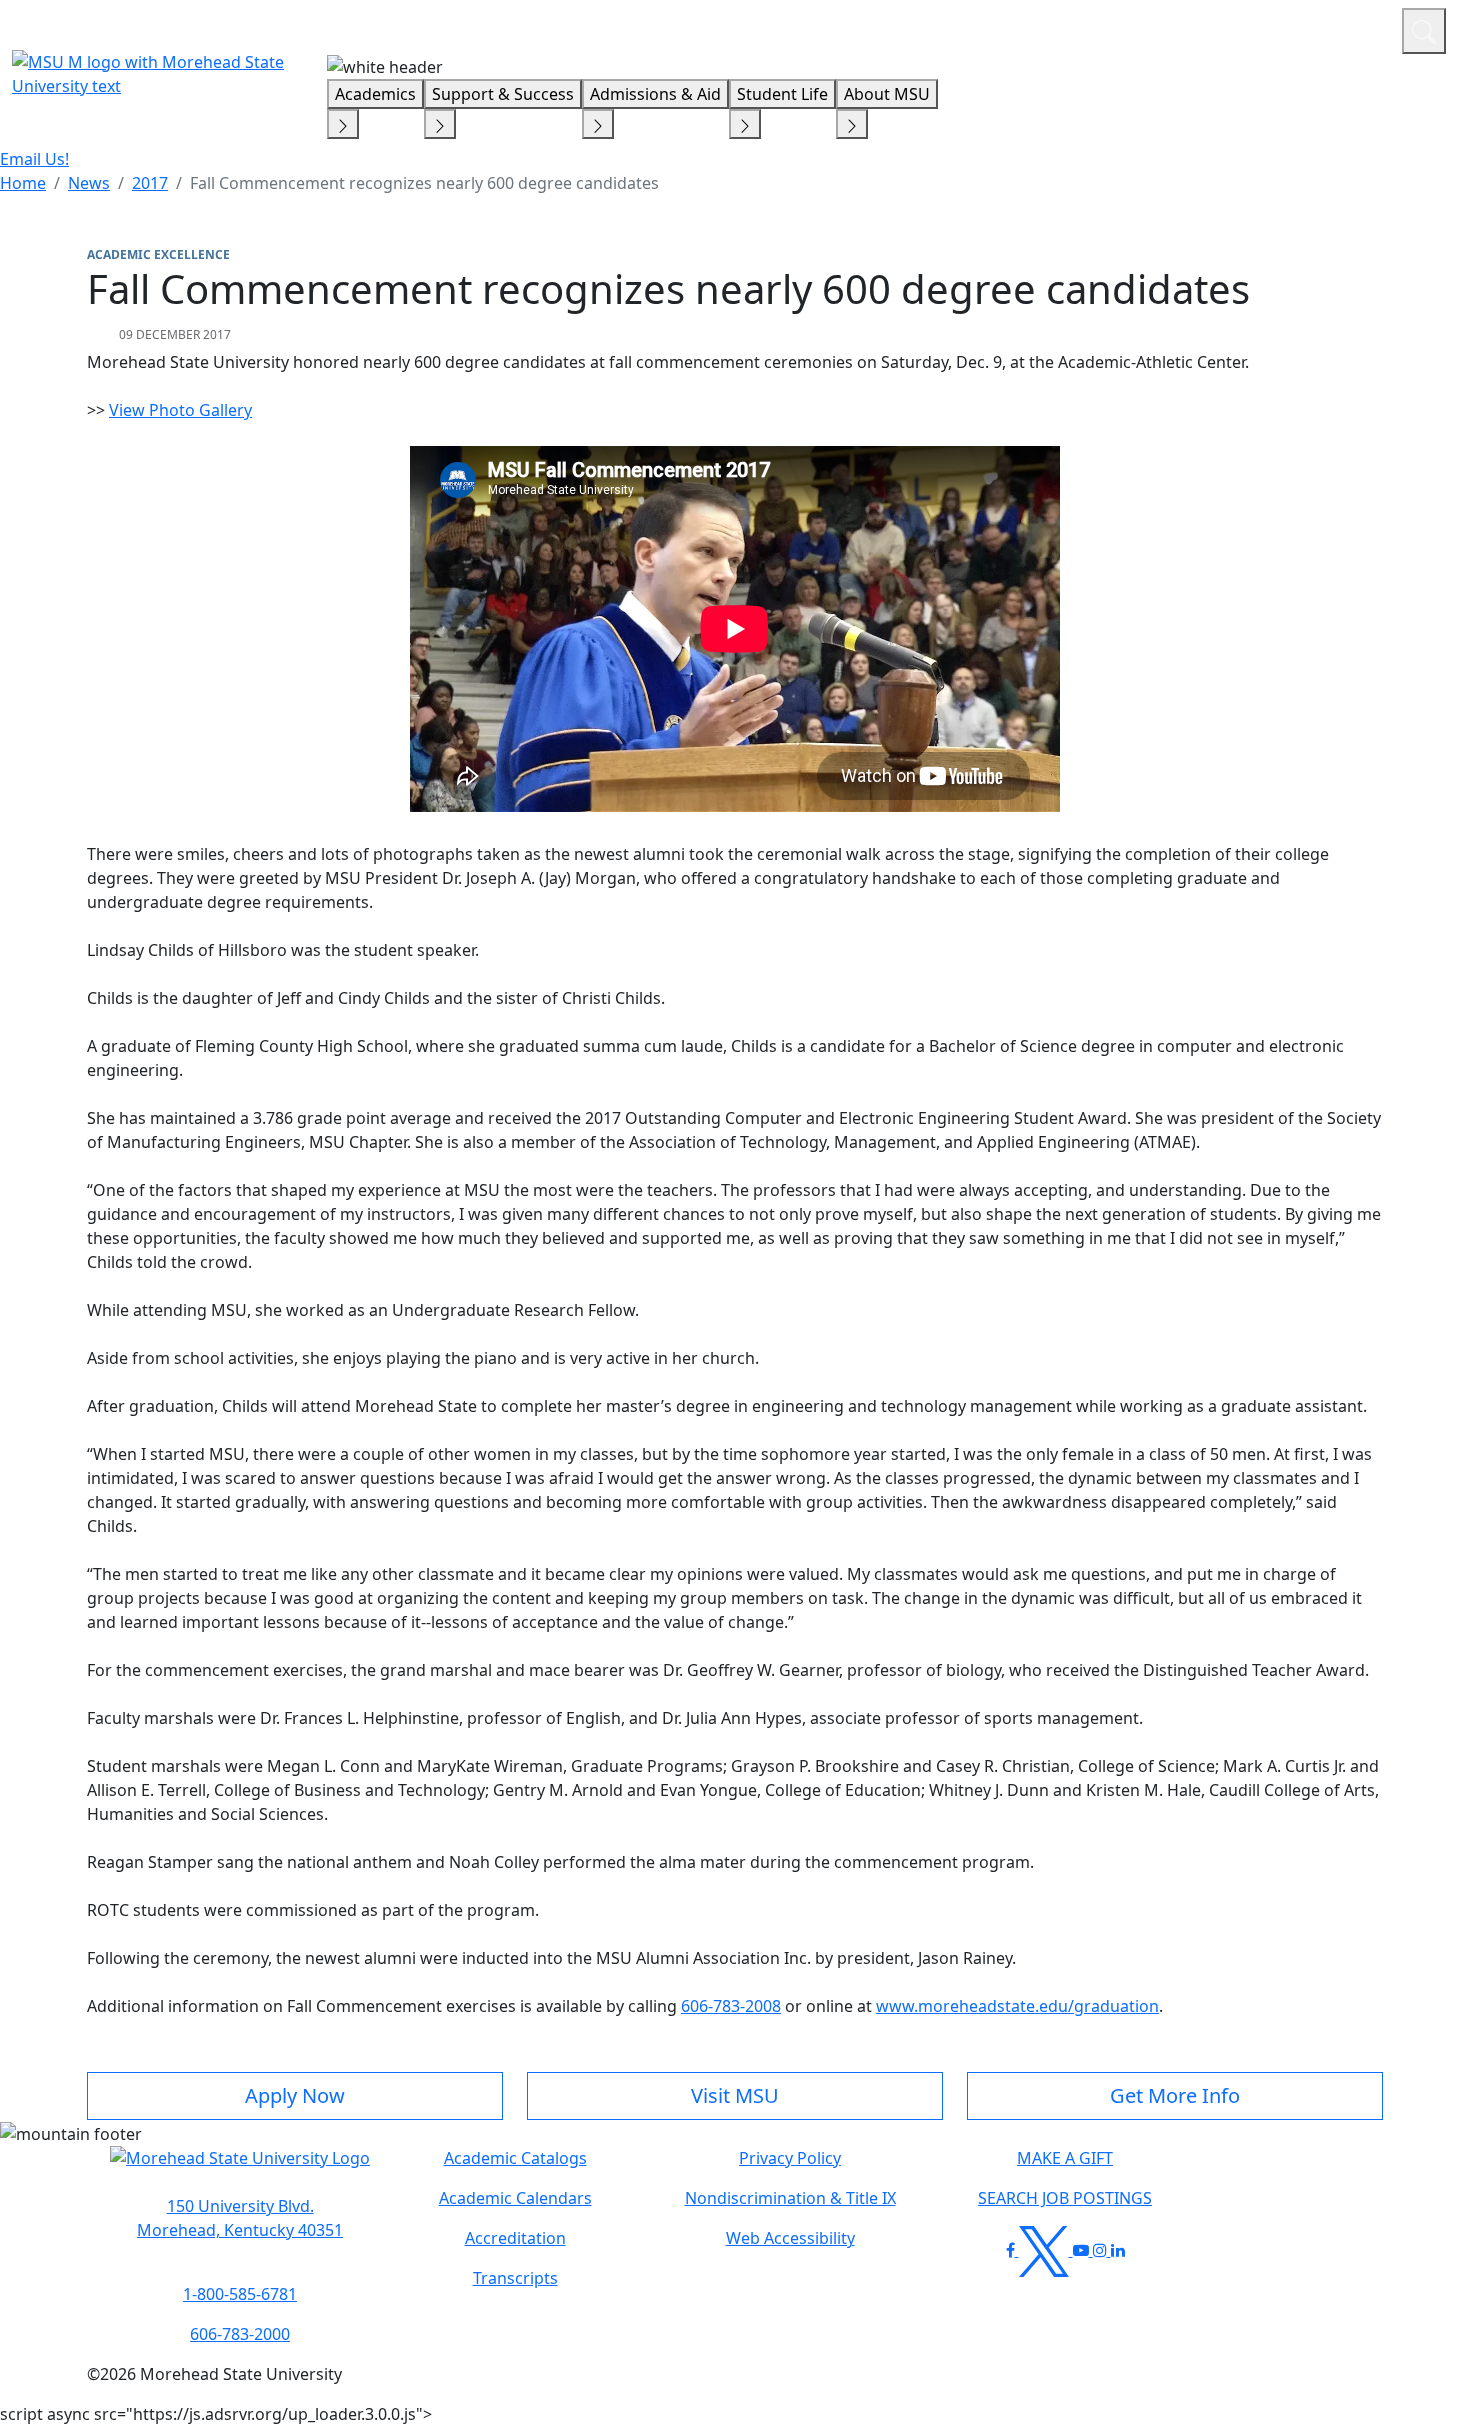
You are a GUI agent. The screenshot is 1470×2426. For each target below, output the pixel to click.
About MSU (887, 94)
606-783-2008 (731, 2006)
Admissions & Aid (655, 94)
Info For (1005, 28)
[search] (1424, 31)
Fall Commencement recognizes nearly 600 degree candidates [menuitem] (424, 183)
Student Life (782, 94)
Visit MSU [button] (735, 2095)
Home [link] (23, 183)
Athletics (1349, 28)
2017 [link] (150, 183)
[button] (240, 2168)
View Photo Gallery (180, 410)
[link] (240, 2218)
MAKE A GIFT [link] (1065, 2158)
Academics (375, 94)
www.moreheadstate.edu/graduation (1017, 2006)
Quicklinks (1126, 28)
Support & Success (503, 94)
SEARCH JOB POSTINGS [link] (1065, 2198)
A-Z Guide (1252, 28)
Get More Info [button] (1175, 2095)
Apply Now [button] (295, 2095)
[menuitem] (23, 183)
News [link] (89, 183)
